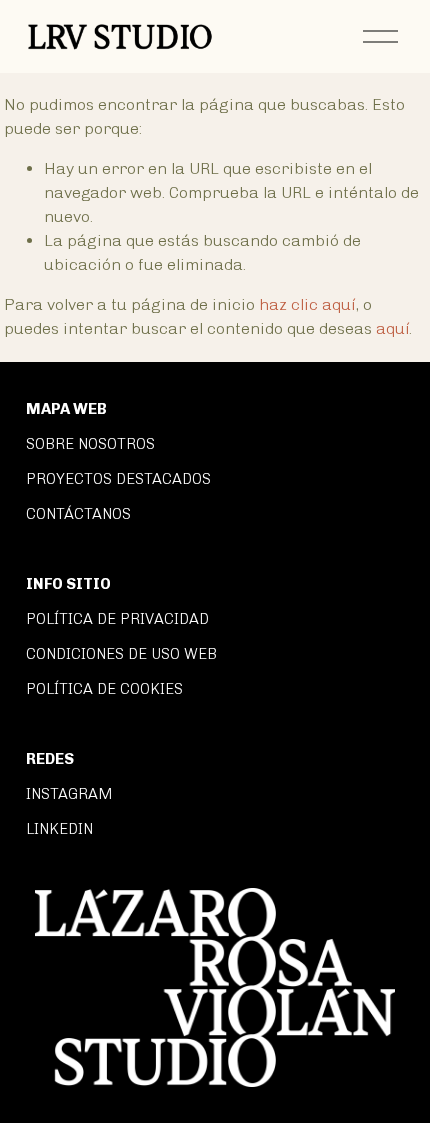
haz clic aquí (307, 304)
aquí (392, 328)
